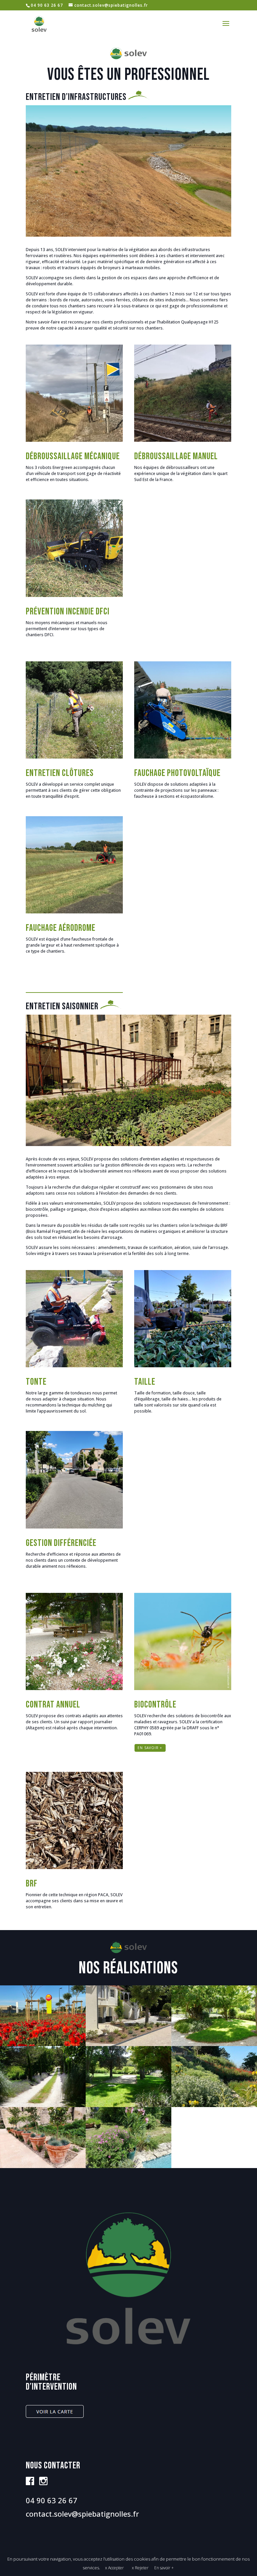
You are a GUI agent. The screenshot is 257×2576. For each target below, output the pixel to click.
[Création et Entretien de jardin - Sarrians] (214, 2045)
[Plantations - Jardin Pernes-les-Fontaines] (128, 2167)
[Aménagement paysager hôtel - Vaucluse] (128, 2045)
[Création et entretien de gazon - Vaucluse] (128, 2106)
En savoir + (164, 2568)
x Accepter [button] (114, 2568)
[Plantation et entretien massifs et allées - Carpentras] (43, 2106)
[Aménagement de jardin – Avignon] (43, 2167)
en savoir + (150, 1748)
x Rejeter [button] (140, 2568)
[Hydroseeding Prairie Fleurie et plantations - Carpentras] (43, 2045)
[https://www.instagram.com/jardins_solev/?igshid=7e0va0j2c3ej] (43, 2484)
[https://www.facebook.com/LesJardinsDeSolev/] (30, 2484)
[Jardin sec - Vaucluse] (214, 2106)
